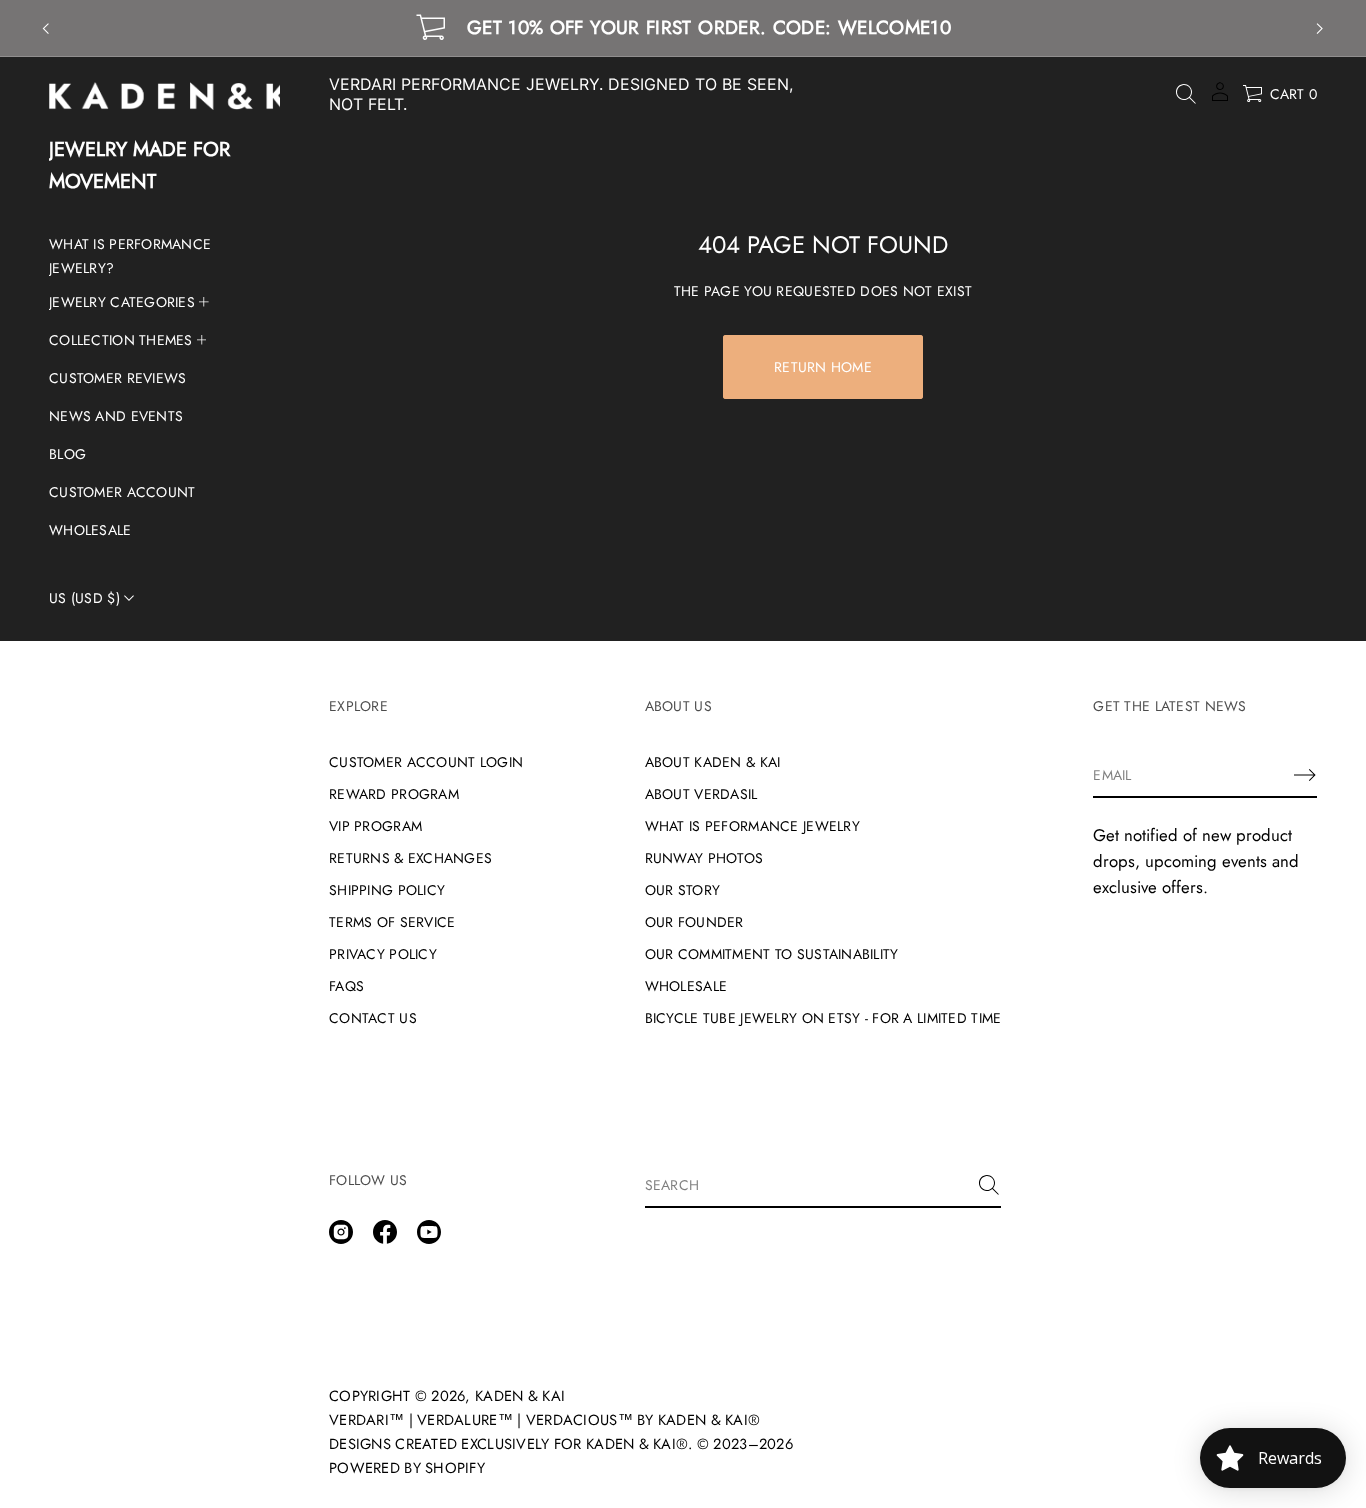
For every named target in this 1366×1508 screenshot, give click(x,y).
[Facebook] (385, 1232)
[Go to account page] (1220, 98)
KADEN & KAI (520, 1396)
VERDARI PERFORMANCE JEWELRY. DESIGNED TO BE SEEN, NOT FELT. (561, 94)
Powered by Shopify (407, 1468)
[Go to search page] (1186, 94)
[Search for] (989, 1185)
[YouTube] (429, 1232)
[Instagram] (341, 1232)
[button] (1186, 94)
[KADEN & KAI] (200, 96)
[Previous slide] (46, 29)
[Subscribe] (1305, 775)
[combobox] (807, 1185)
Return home (823, 367)
